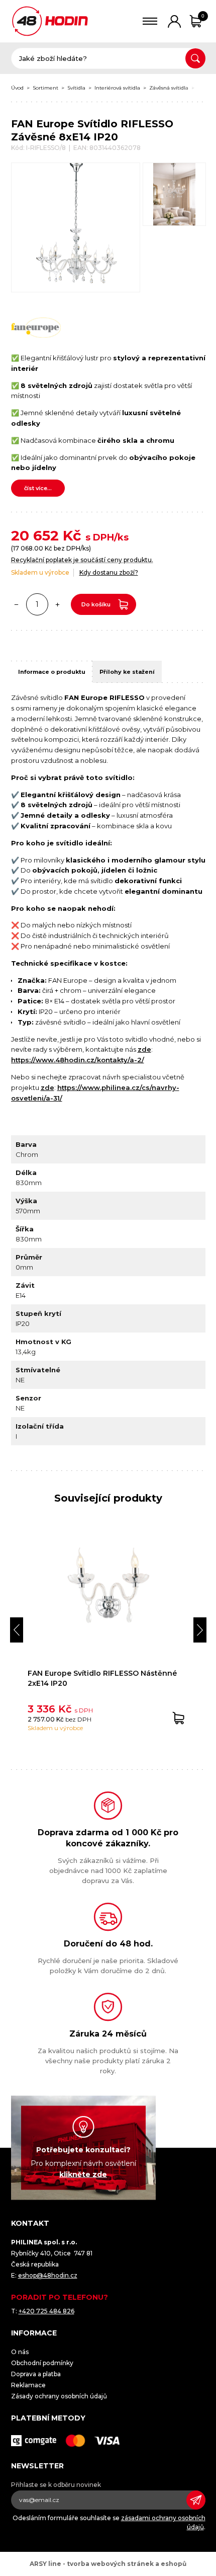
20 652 (35, 535)
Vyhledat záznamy (195, 58)
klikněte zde (83, 2174)
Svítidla (76, 88)
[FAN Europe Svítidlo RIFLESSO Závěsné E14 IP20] (76, 227)
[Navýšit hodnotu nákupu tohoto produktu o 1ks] (58, 604)
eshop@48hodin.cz (48, 2275)
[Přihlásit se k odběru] (196, 2500)
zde (144, 1049)
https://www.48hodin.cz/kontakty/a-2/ (78, 1060)
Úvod (17, 88)
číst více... (38, 488)
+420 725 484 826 (46, 2311)
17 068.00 (28, 548)
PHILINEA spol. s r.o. (50, 21)
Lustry (205, 88)
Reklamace (28, 2385)
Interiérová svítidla (117, 88)
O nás (20, 2352)
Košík (203, 16)
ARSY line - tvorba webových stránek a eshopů (108, 2564)
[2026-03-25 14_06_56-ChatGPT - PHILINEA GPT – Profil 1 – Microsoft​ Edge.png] (174, 194)
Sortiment (45, 88)
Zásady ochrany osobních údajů (59, 2396)
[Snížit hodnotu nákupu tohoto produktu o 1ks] (17, 604)
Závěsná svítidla (169, 88)
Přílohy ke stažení (127, 672)
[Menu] (150, 21)
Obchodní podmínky (42, 2363)
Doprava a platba (36, 2374)
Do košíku (96, 604)
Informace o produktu (52, 672)
